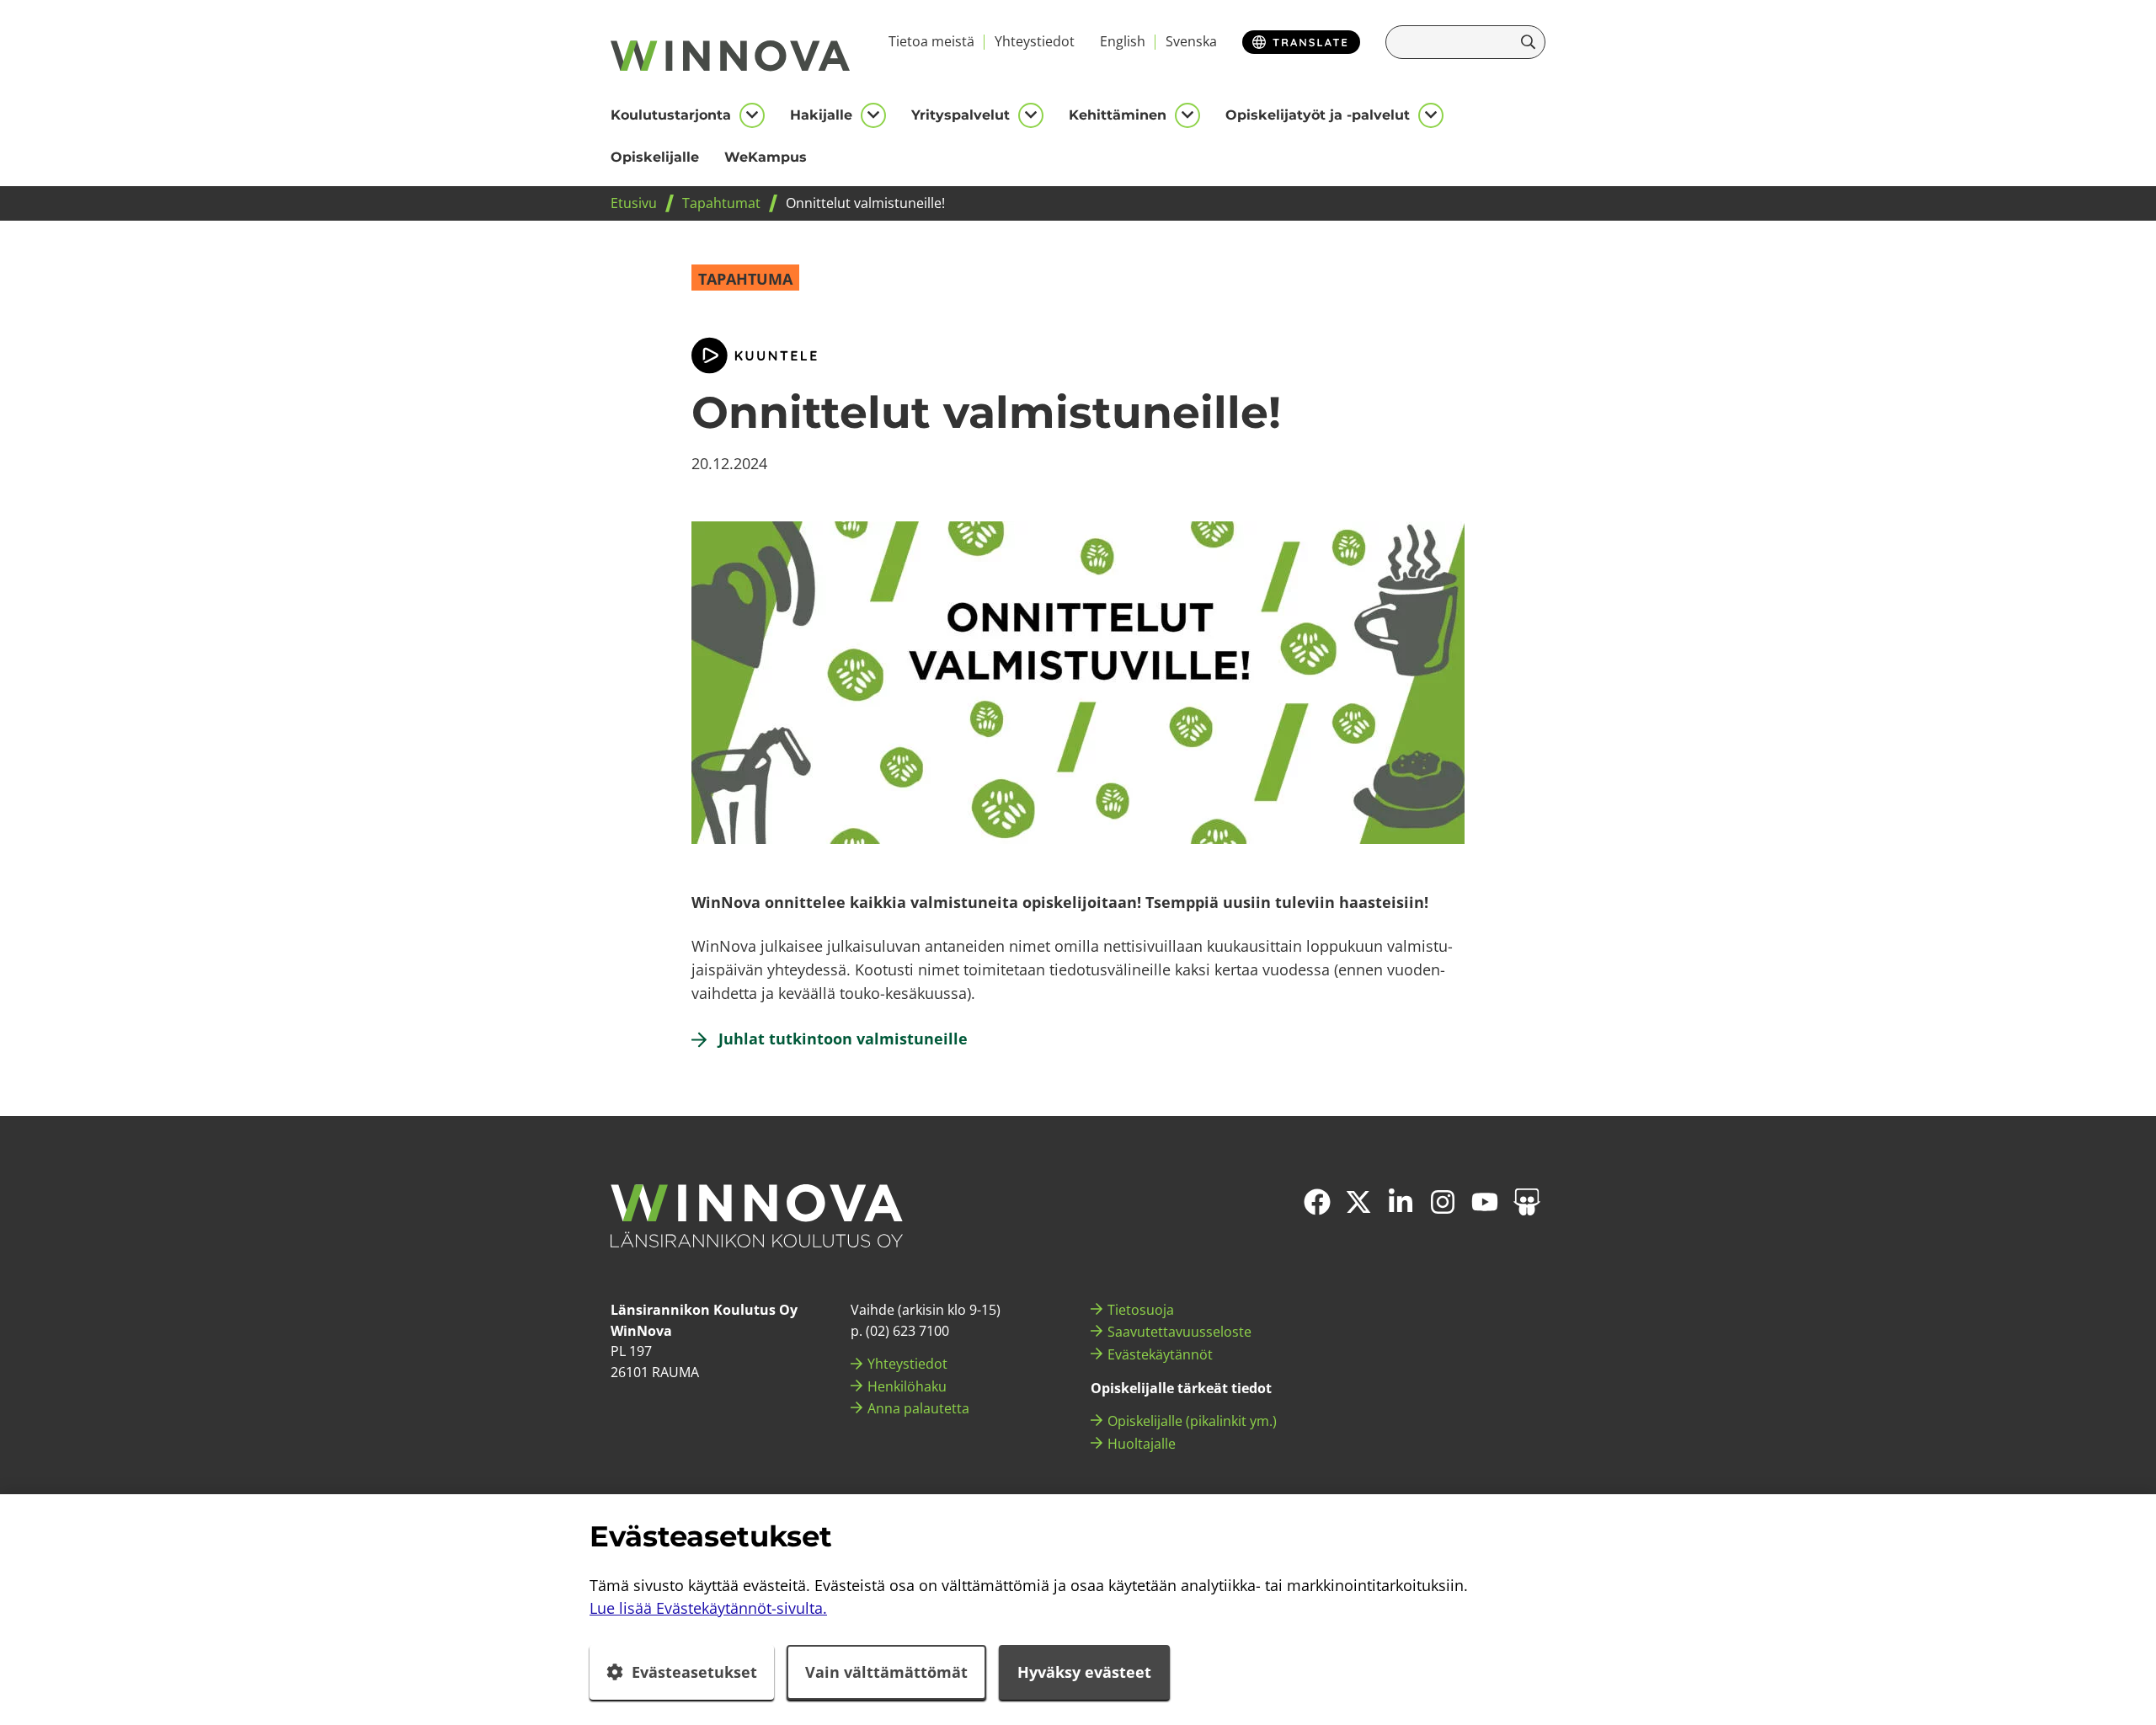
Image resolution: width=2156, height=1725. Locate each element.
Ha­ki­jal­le (821, 115)
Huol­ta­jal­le (1142, 1444)
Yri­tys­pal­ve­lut (961, 115)
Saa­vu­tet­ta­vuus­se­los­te (1179, 1332)
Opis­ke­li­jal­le (655, 157)
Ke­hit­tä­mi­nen (1118, 115)
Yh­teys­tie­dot (1035, 41)
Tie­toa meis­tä (931, 41)
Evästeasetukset (694, 1672)
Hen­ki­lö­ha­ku (907, 1386)
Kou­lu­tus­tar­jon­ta (671, 115)
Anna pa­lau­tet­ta (918, 1408)
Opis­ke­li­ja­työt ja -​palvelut (1318, 115)
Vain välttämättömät (886, 1672)
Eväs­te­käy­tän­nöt (1160, 1354)
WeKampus (766, 157)
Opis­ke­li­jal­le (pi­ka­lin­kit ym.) (1192, 1421)
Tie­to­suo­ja (1141, 1310)
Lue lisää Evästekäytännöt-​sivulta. (708, 1608)
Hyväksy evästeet (1084, 1672)
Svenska (1191, 41)
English (1123, 41)
